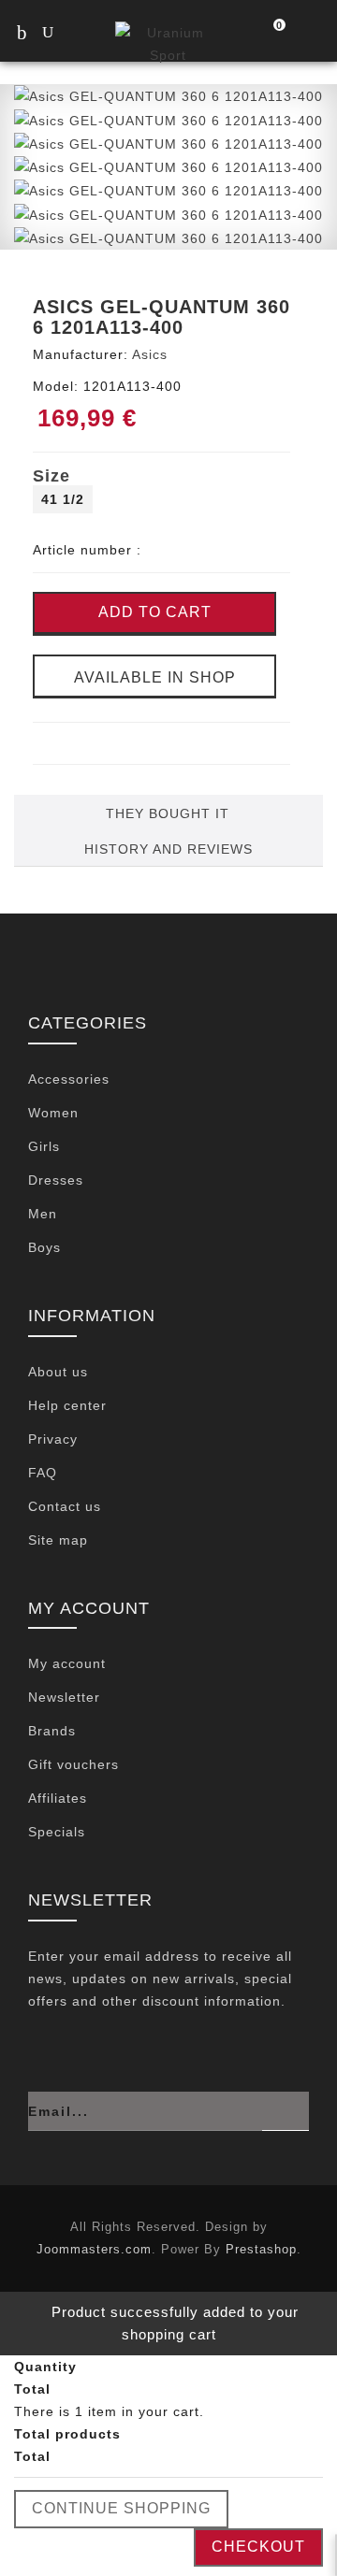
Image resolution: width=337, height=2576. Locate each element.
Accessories (69, 1079)
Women (53, 1113)
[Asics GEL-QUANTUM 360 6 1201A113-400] (168, 95)
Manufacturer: (81, 354)
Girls (44, 1146)
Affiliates (58, 1798)
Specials (57, 1832)
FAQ (43, 1473)
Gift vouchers (73, 1764)
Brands (52, 1731)
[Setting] (310, 34)
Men (43, 1214)
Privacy (53, 1439)
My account (67, 1663)
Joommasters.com (94, 2249)
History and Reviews (168, 849)
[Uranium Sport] (168, 43)
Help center (67, 1405)
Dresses (56, 1180)
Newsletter (64, 1697)
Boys (44, 1247)
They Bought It (168, 813)
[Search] (66, 34)
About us (58, 1372)
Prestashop (261, 2249)
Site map (58, 1540)
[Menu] (21, 32)
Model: (56, 386)
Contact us (65, 1506)
